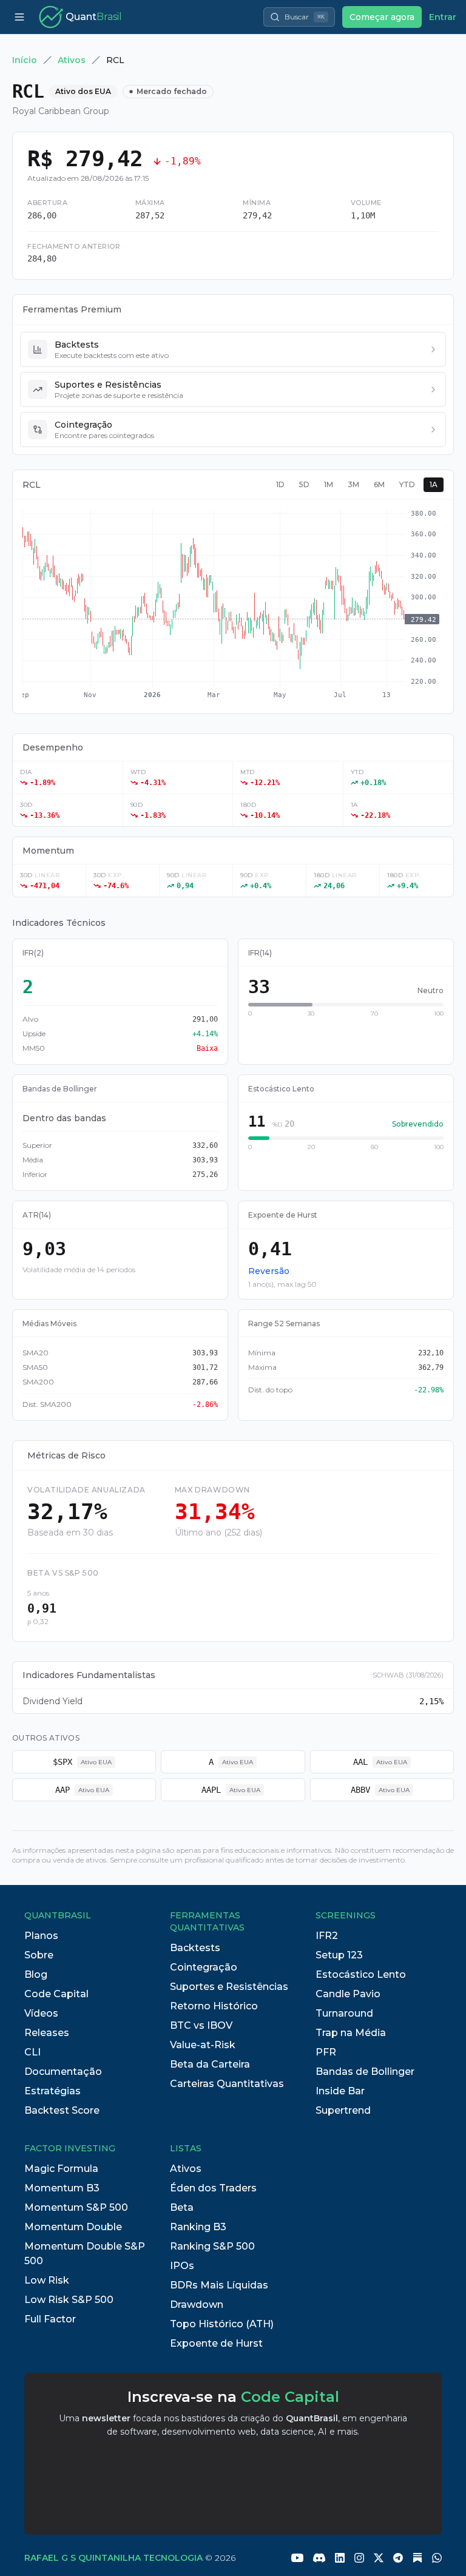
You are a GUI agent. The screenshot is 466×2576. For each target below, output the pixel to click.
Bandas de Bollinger (365, 2072)
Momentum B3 (62, 2188)
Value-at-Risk (203, 2045)
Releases (47, 2033)
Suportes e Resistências (229, 1987)
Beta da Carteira (210, 2064)
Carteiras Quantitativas (227, 2084)
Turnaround (344, 2013)
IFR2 (327, 1936)
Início (25, 60)
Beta (182, 2207)
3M (353, 484)
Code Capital (56, 1994)
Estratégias (52, 2091)
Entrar (443, 17)
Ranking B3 (198, 2227)
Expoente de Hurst (216, 2343)
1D (280, 484)
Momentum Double (73, 2227)
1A (434, 484)
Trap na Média (351, 2033)
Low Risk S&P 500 (69, 2300)
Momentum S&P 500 (76, 2207)
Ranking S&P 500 (212, 2246)
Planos (41, 1936)
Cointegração (204, 1967)
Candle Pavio (348, 1994)
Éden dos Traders (213, 2188)
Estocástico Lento (361, 1974)
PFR (326, 2052)
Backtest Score (62, 2110)
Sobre (39, 1955)
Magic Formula (61, 2169)
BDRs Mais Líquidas (219, 2285)
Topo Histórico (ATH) (222, 2324)
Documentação (63, 2072)
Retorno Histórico (214, 2006)
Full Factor (50, 2319)
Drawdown (197, 2305)
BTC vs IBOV (201, 2025)
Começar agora (382, 17)
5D (304, 484)
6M (379, 484)
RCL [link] (115, 60)
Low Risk (47, 2280)
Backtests (195, 1948)
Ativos (72, 60)
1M (329, 484)
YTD (407, 484)
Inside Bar (340, 2091)
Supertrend (343, 2110)
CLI (32, 2052)
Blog (36, 1974)
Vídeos (41, 2013)
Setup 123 (339, 1955)
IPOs (182, 2266)
